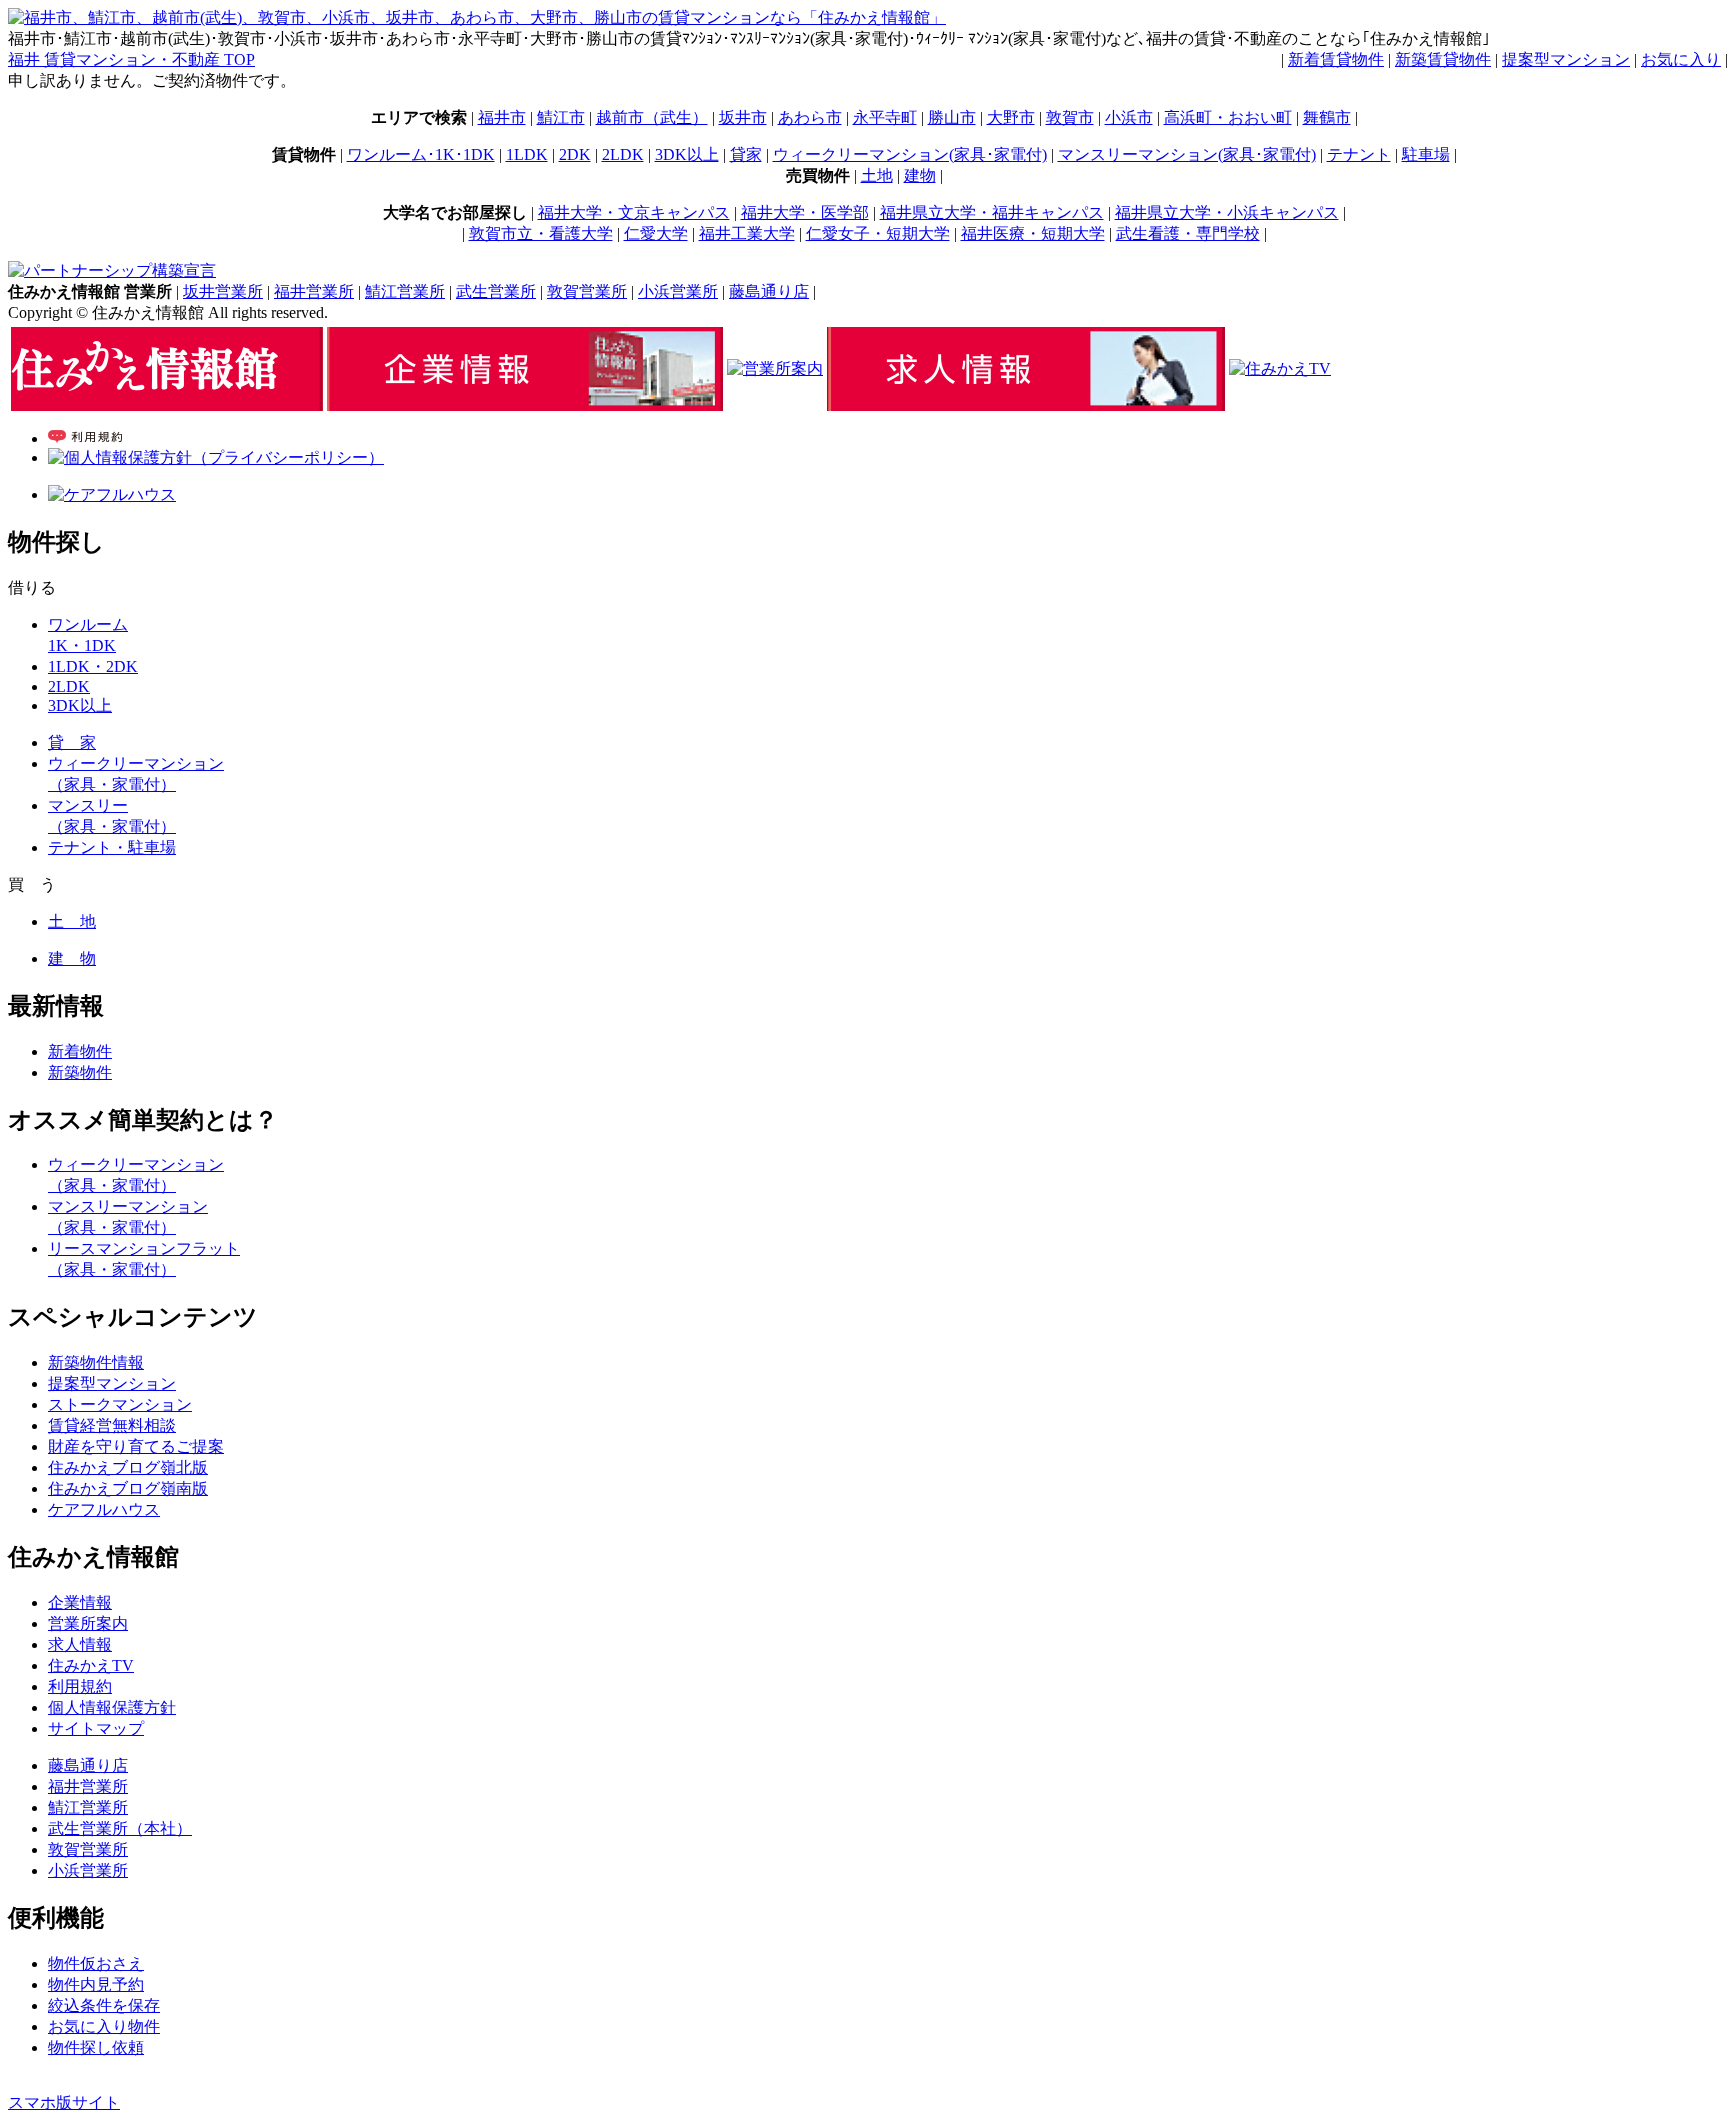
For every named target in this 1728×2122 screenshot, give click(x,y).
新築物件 (80, 1072)
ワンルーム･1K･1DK (421, 154)
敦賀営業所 (587, 291)
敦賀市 (1070, 117)
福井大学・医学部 (805, 212)
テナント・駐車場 (112, 847)
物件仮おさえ (96, 1963)
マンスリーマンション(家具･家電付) (1187, 154)
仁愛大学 (656, 233)
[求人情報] (1026, 405)
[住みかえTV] (1280, 368)
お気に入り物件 (104, 2026)
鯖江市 (561, 117)
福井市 (502, 117)
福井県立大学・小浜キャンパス (1227, 212)
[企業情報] (525, 405)
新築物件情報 (96, 1362)
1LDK (527, 154)
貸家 (746, 154)
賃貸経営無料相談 (112, 1425)
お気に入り (1681, 59)
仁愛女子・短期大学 (878, 233)
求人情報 (80, 1644)
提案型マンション (1566, 59)
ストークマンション (120, 1404)
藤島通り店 (769, 291)
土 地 (72, 921)
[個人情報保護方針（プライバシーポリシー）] (216, 457)
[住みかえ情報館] (167, 405)
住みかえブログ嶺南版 (128, 1488)
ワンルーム (88, 624)
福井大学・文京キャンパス (634, 212)
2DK (575, 154)
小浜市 (1129, 117)
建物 (920, 175)
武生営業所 (496, 291)
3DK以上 (687, 154)
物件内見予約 (96, 1984)
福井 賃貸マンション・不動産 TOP (131, 59)
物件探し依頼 (96, 2047)
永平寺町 (885, 117)
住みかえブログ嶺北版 (128, 1467)
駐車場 (1426, 154)
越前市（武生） (652, 117)
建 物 (72, 958)
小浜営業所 (678, 291)
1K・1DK (82, 645)
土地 (877, 175)
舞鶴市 (1327, 117)
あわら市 (810, 117)
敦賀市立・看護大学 (541, 233)
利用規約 (80, 1686)
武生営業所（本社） (120, 1828)
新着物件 (80, 1051)
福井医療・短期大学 (1033, 233)
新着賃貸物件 (1336, 59)
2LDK (623, 154)
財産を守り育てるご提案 (136, 1446)
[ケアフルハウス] (112, 494)
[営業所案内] (775, 368)
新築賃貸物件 (1443, 59)
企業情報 (80, 1602)
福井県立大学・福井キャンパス (992, 212)
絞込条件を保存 (104, 2005)
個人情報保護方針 (112, 1707)
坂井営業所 (223, 291)
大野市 (1011, 117)
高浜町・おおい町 (1228, 117)
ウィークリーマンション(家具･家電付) (910, 154)
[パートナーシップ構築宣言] (112, 270)
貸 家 (72, 742)
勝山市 (952, 117)
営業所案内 (88, 1623)
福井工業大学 (747, 233)
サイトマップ (96, 1728)
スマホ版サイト (64, 2102)
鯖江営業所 (405, 291)
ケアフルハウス (104, 1509)
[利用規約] (85, 438)
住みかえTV (91, 1665)
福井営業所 (314, 291)
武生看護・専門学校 (1188, 233)
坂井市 (743, 117)
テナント (1359, 154)
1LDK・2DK (93, 666)
